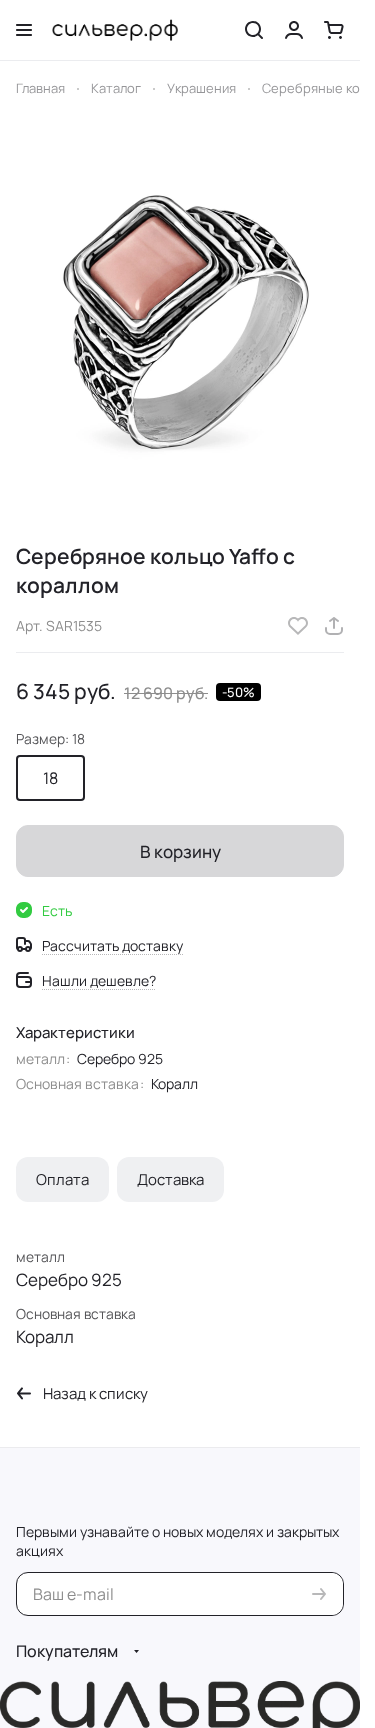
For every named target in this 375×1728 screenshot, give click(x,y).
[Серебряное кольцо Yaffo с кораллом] (180, 321)
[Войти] (294, 30)
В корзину (180, 851)
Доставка (170, 1179)
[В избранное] (298, 626)
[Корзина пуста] (334, 30)
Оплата (62, 1179)
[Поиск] (254, 30)
